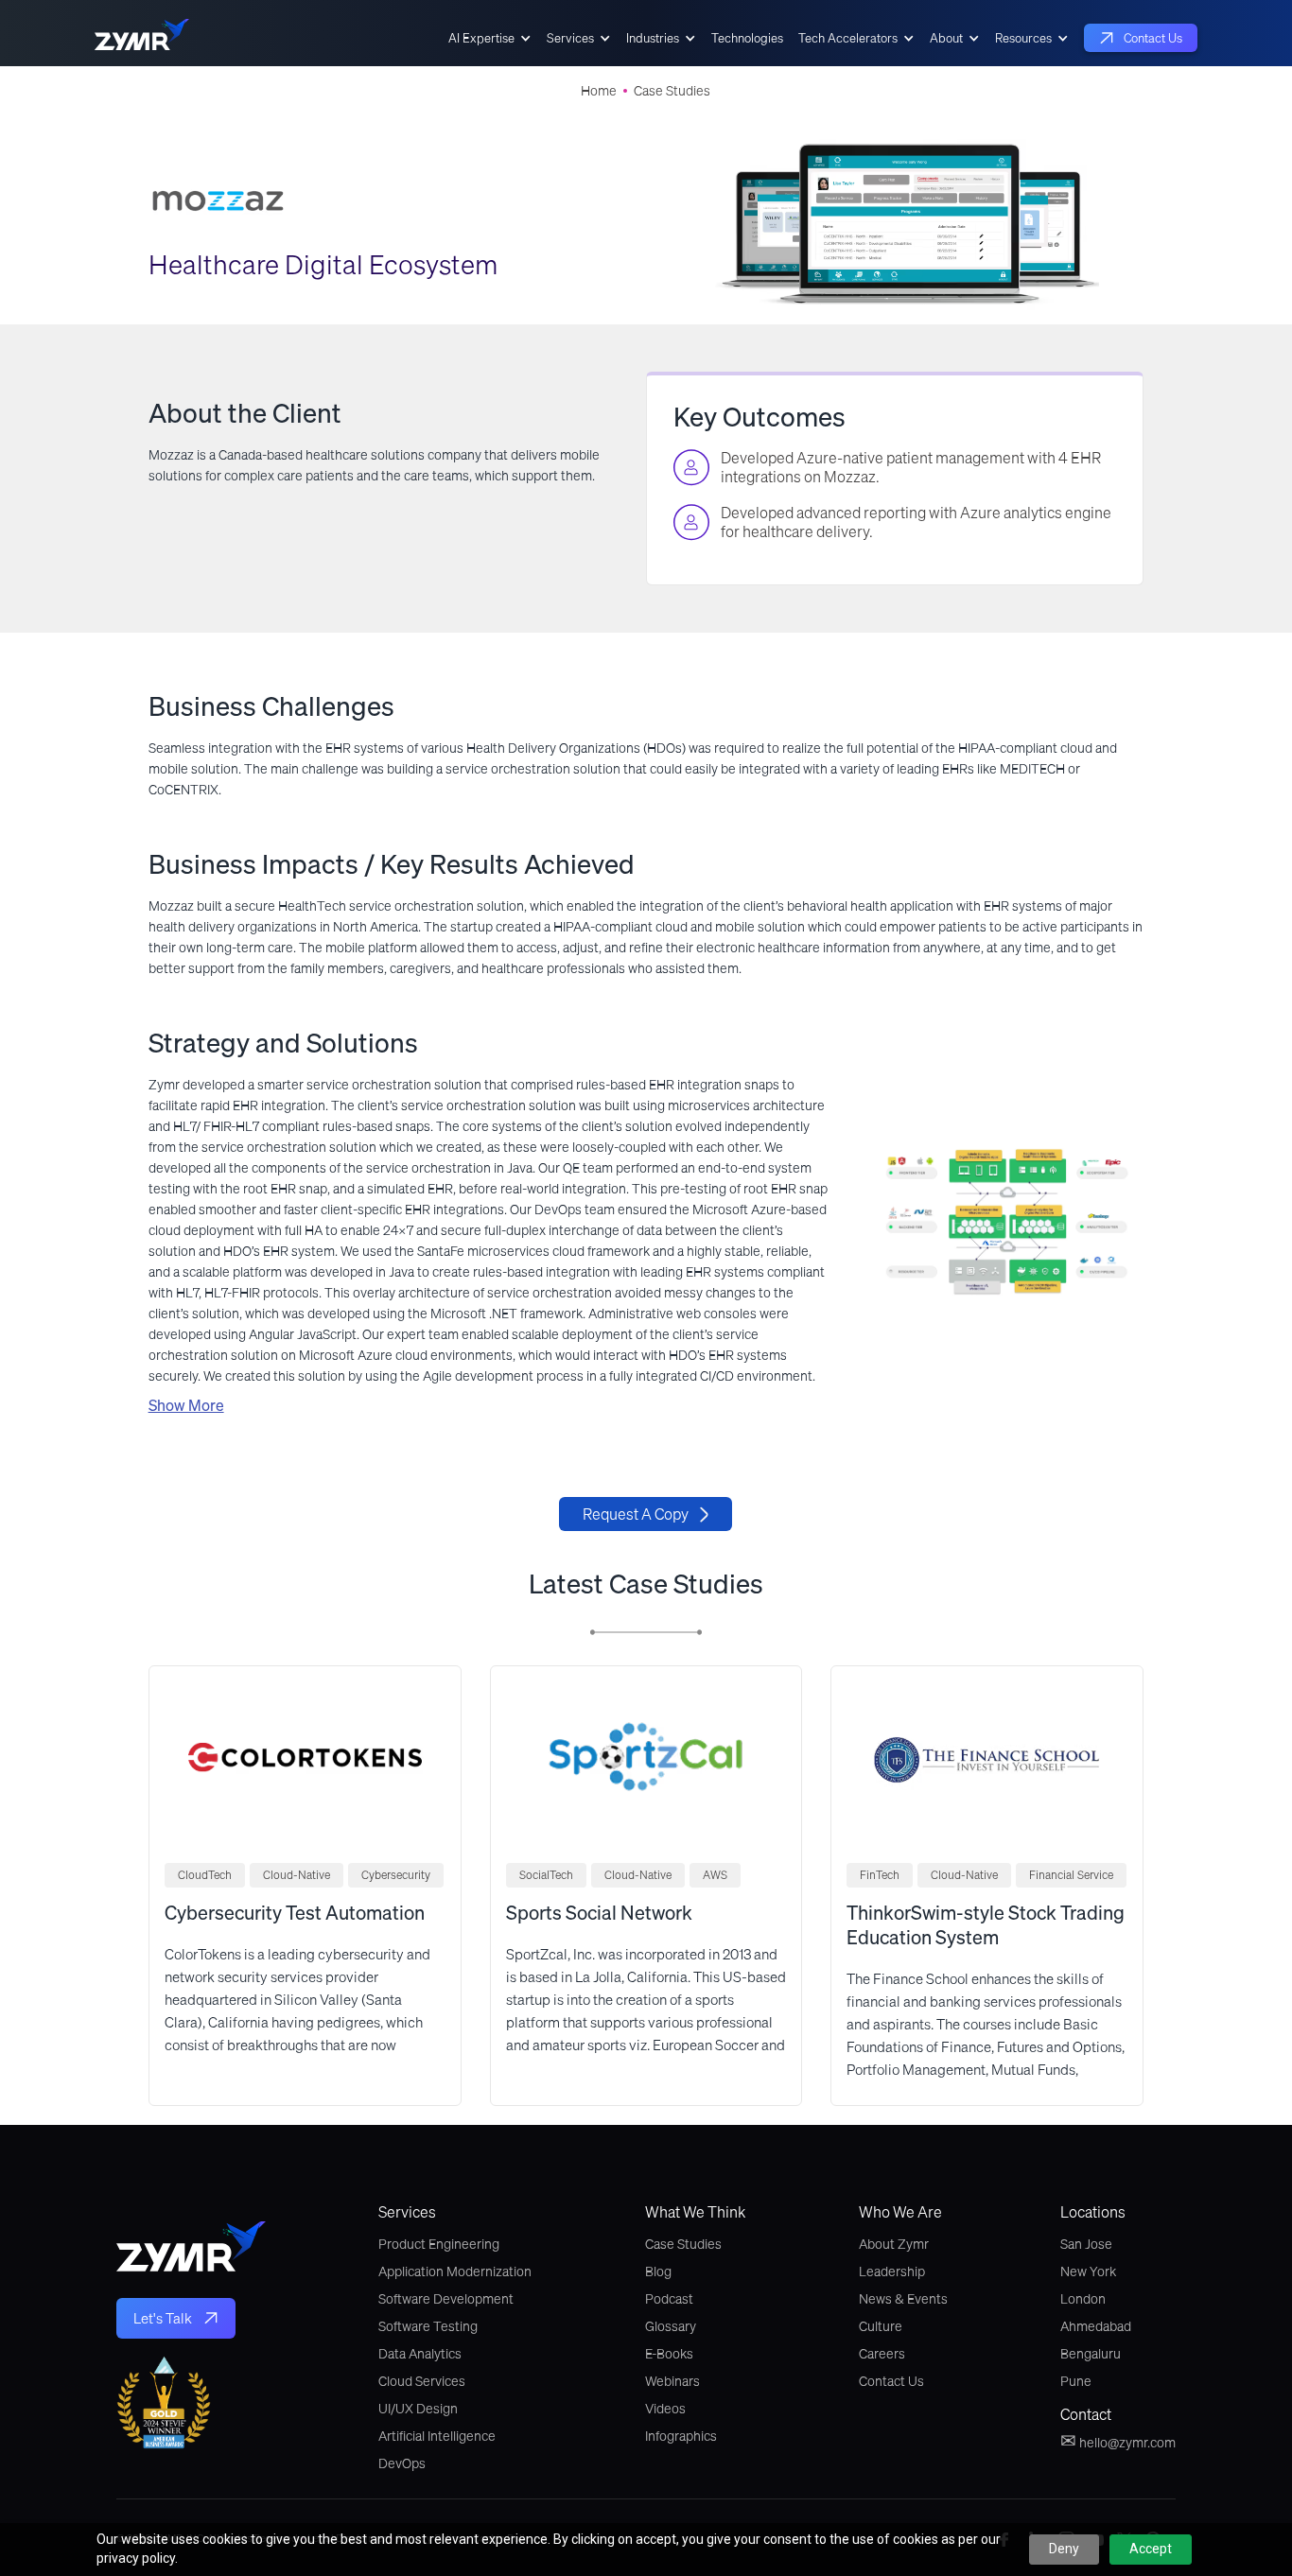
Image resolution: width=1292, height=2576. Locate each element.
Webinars (672, 2381)
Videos (665, 2409)
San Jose (1086, 2244)
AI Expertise (481, 38)
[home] (142, 38)
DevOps (402, 2463)
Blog (658, 2271)
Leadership (892, 2271)
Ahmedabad (1096, 2326)
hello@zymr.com (1118, 2441)
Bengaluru (1091, 2354)
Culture (881, 2326)
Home (599, 91)
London (1083, 2299)
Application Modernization (455, 2271)
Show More (186, 1405)
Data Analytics (420, 2354)
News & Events (903, 2299)
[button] (490, 38)
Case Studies (672, 91)
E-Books (669, 2354)
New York (1088, 2271)
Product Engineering (439, 2244)
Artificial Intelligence (437, 2436)
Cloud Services (422, 2381)
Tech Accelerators (848, 38)
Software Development (446, 2299)
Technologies (747, 38)
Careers (882, 2354)
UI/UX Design (418, 2409)
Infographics (681, 2436)
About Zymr (894, 2244)
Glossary (671, 2326)
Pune (1076, 2381)
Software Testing (428, 2326)
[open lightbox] (1007, 1221)
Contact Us (891, 2381)
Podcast (669, 2299)
